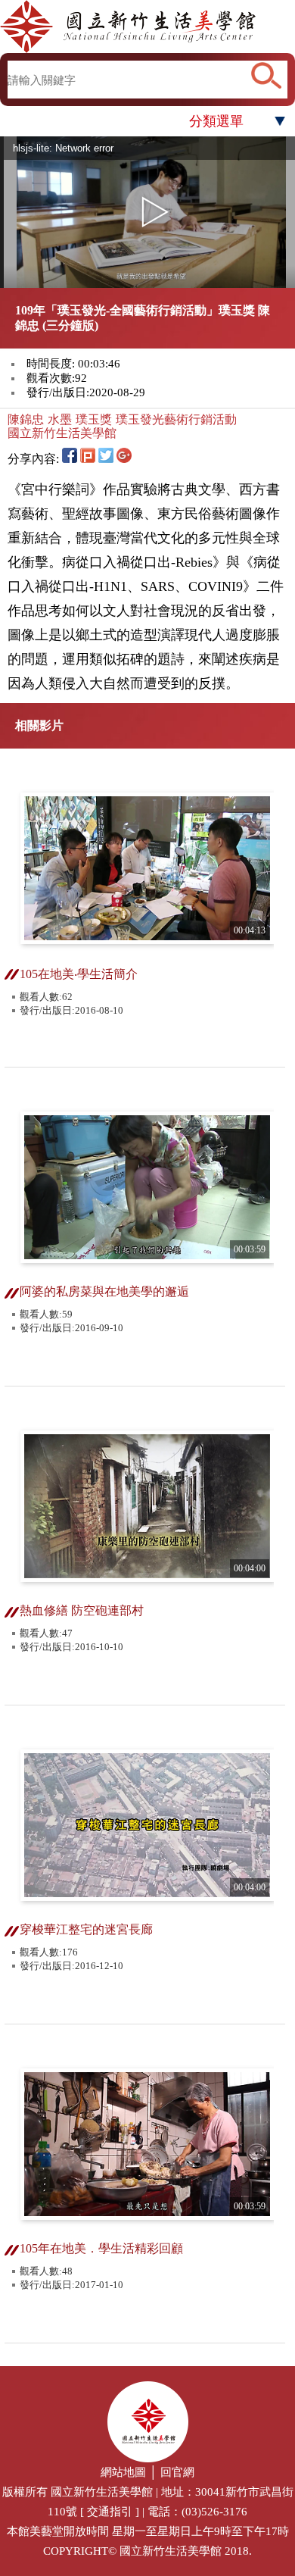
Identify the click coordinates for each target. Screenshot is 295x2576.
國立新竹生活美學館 (62, 433)
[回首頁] (147, 27)
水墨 (60, 419)
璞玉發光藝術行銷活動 (176, 419)
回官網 (177, 2472)
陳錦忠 (26, 419)
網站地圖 (123, 2472)
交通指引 (110, 2512)
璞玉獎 (94, 419)
